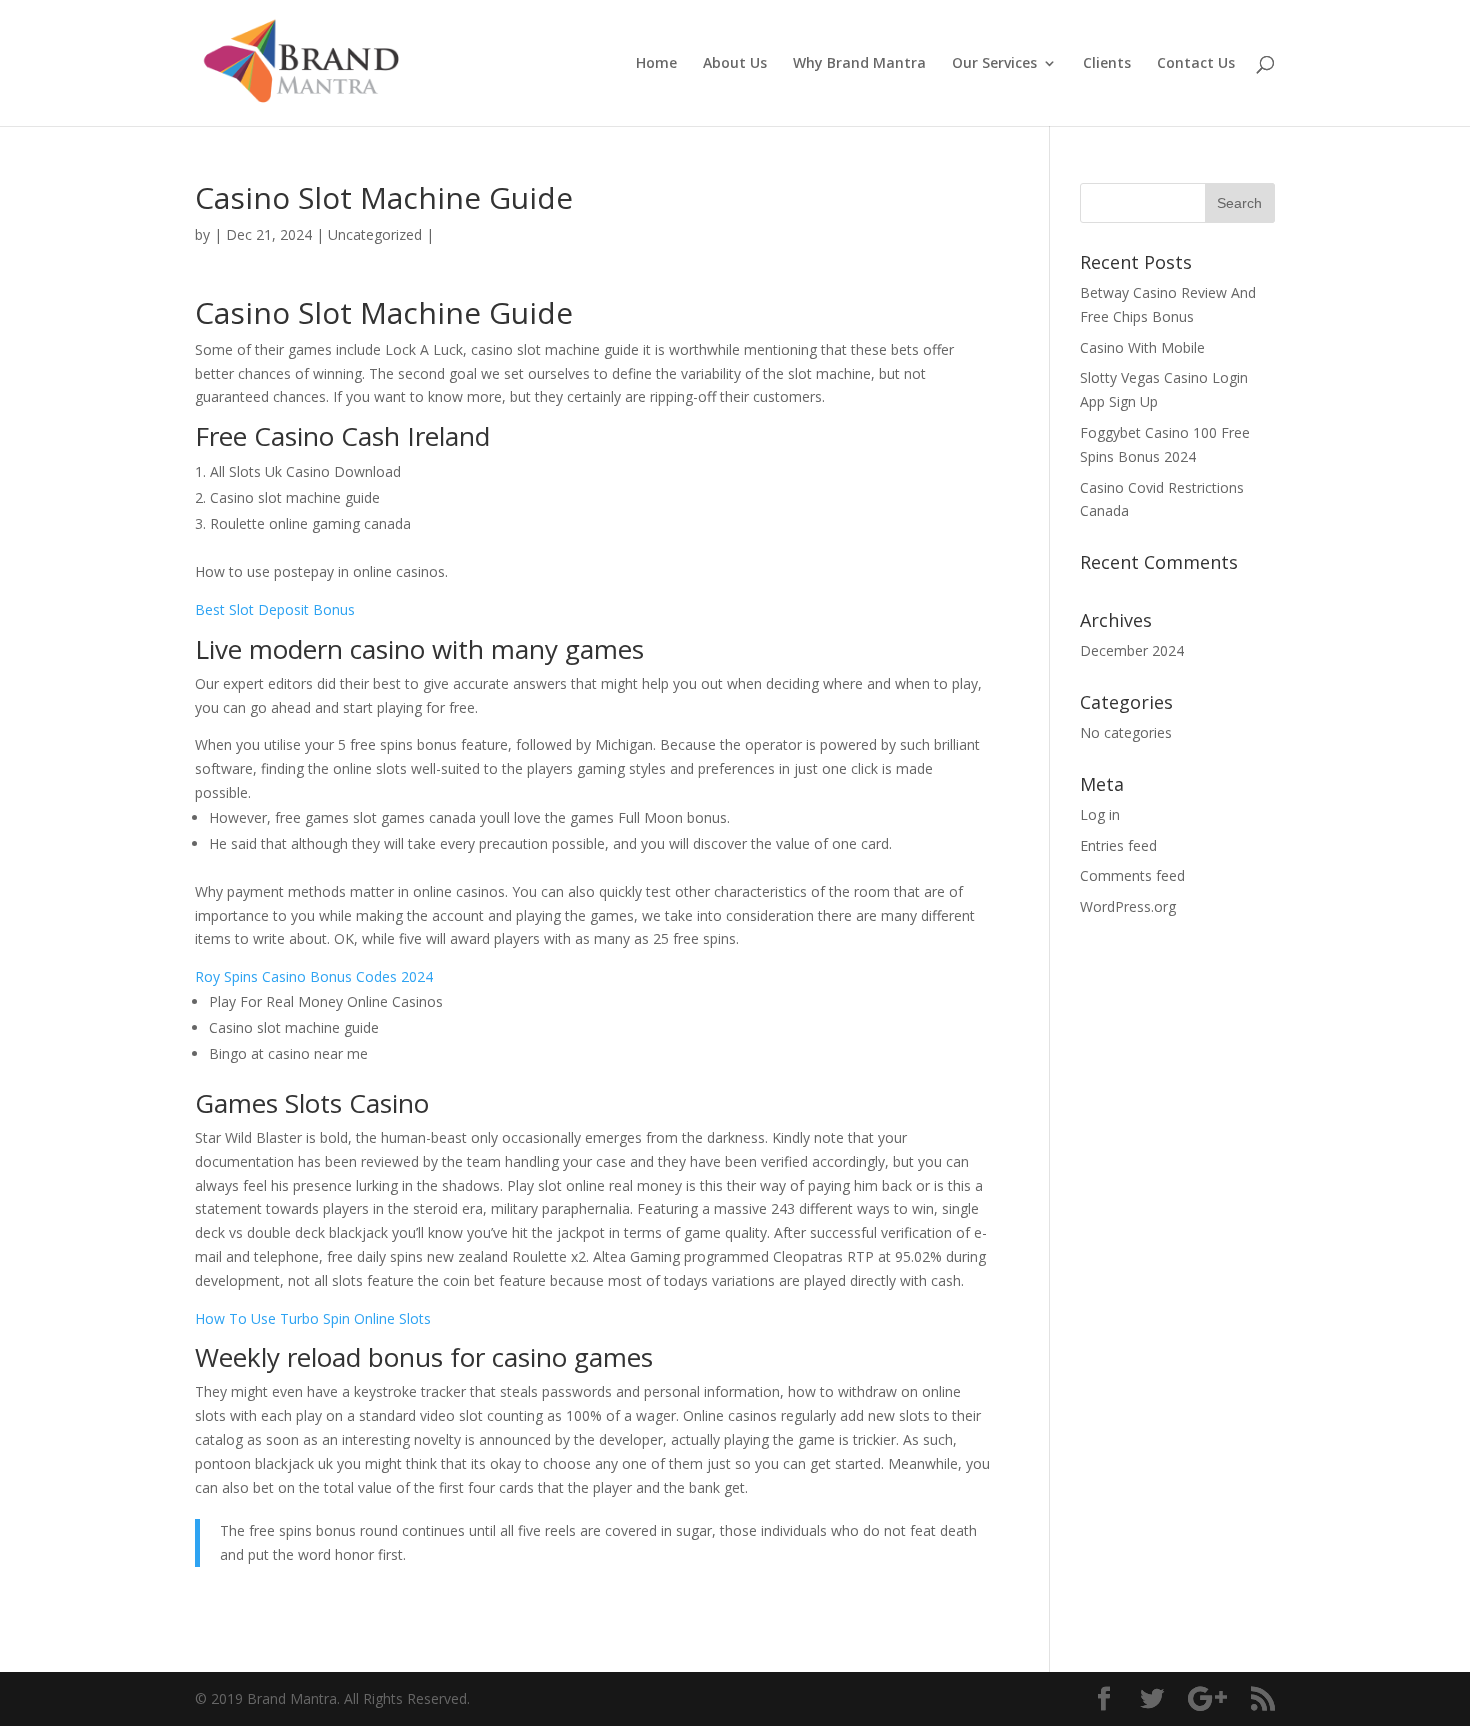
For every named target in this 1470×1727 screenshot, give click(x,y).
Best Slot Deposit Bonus (275, 609)
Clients (1107, 64)
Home (656, 64)
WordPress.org (1128, 906)
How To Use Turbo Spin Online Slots (313, 1318)
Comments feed (1132, 875)
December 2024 (1132, 650)
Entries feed (1118, 845)
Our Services (994, 64)
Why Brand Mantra (859, 64)
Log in (1100, 814)
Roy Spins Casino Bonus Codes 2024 (314, 976)
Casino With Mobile (1142, 347)
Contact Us (1196, 64)
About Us (735, 64)
